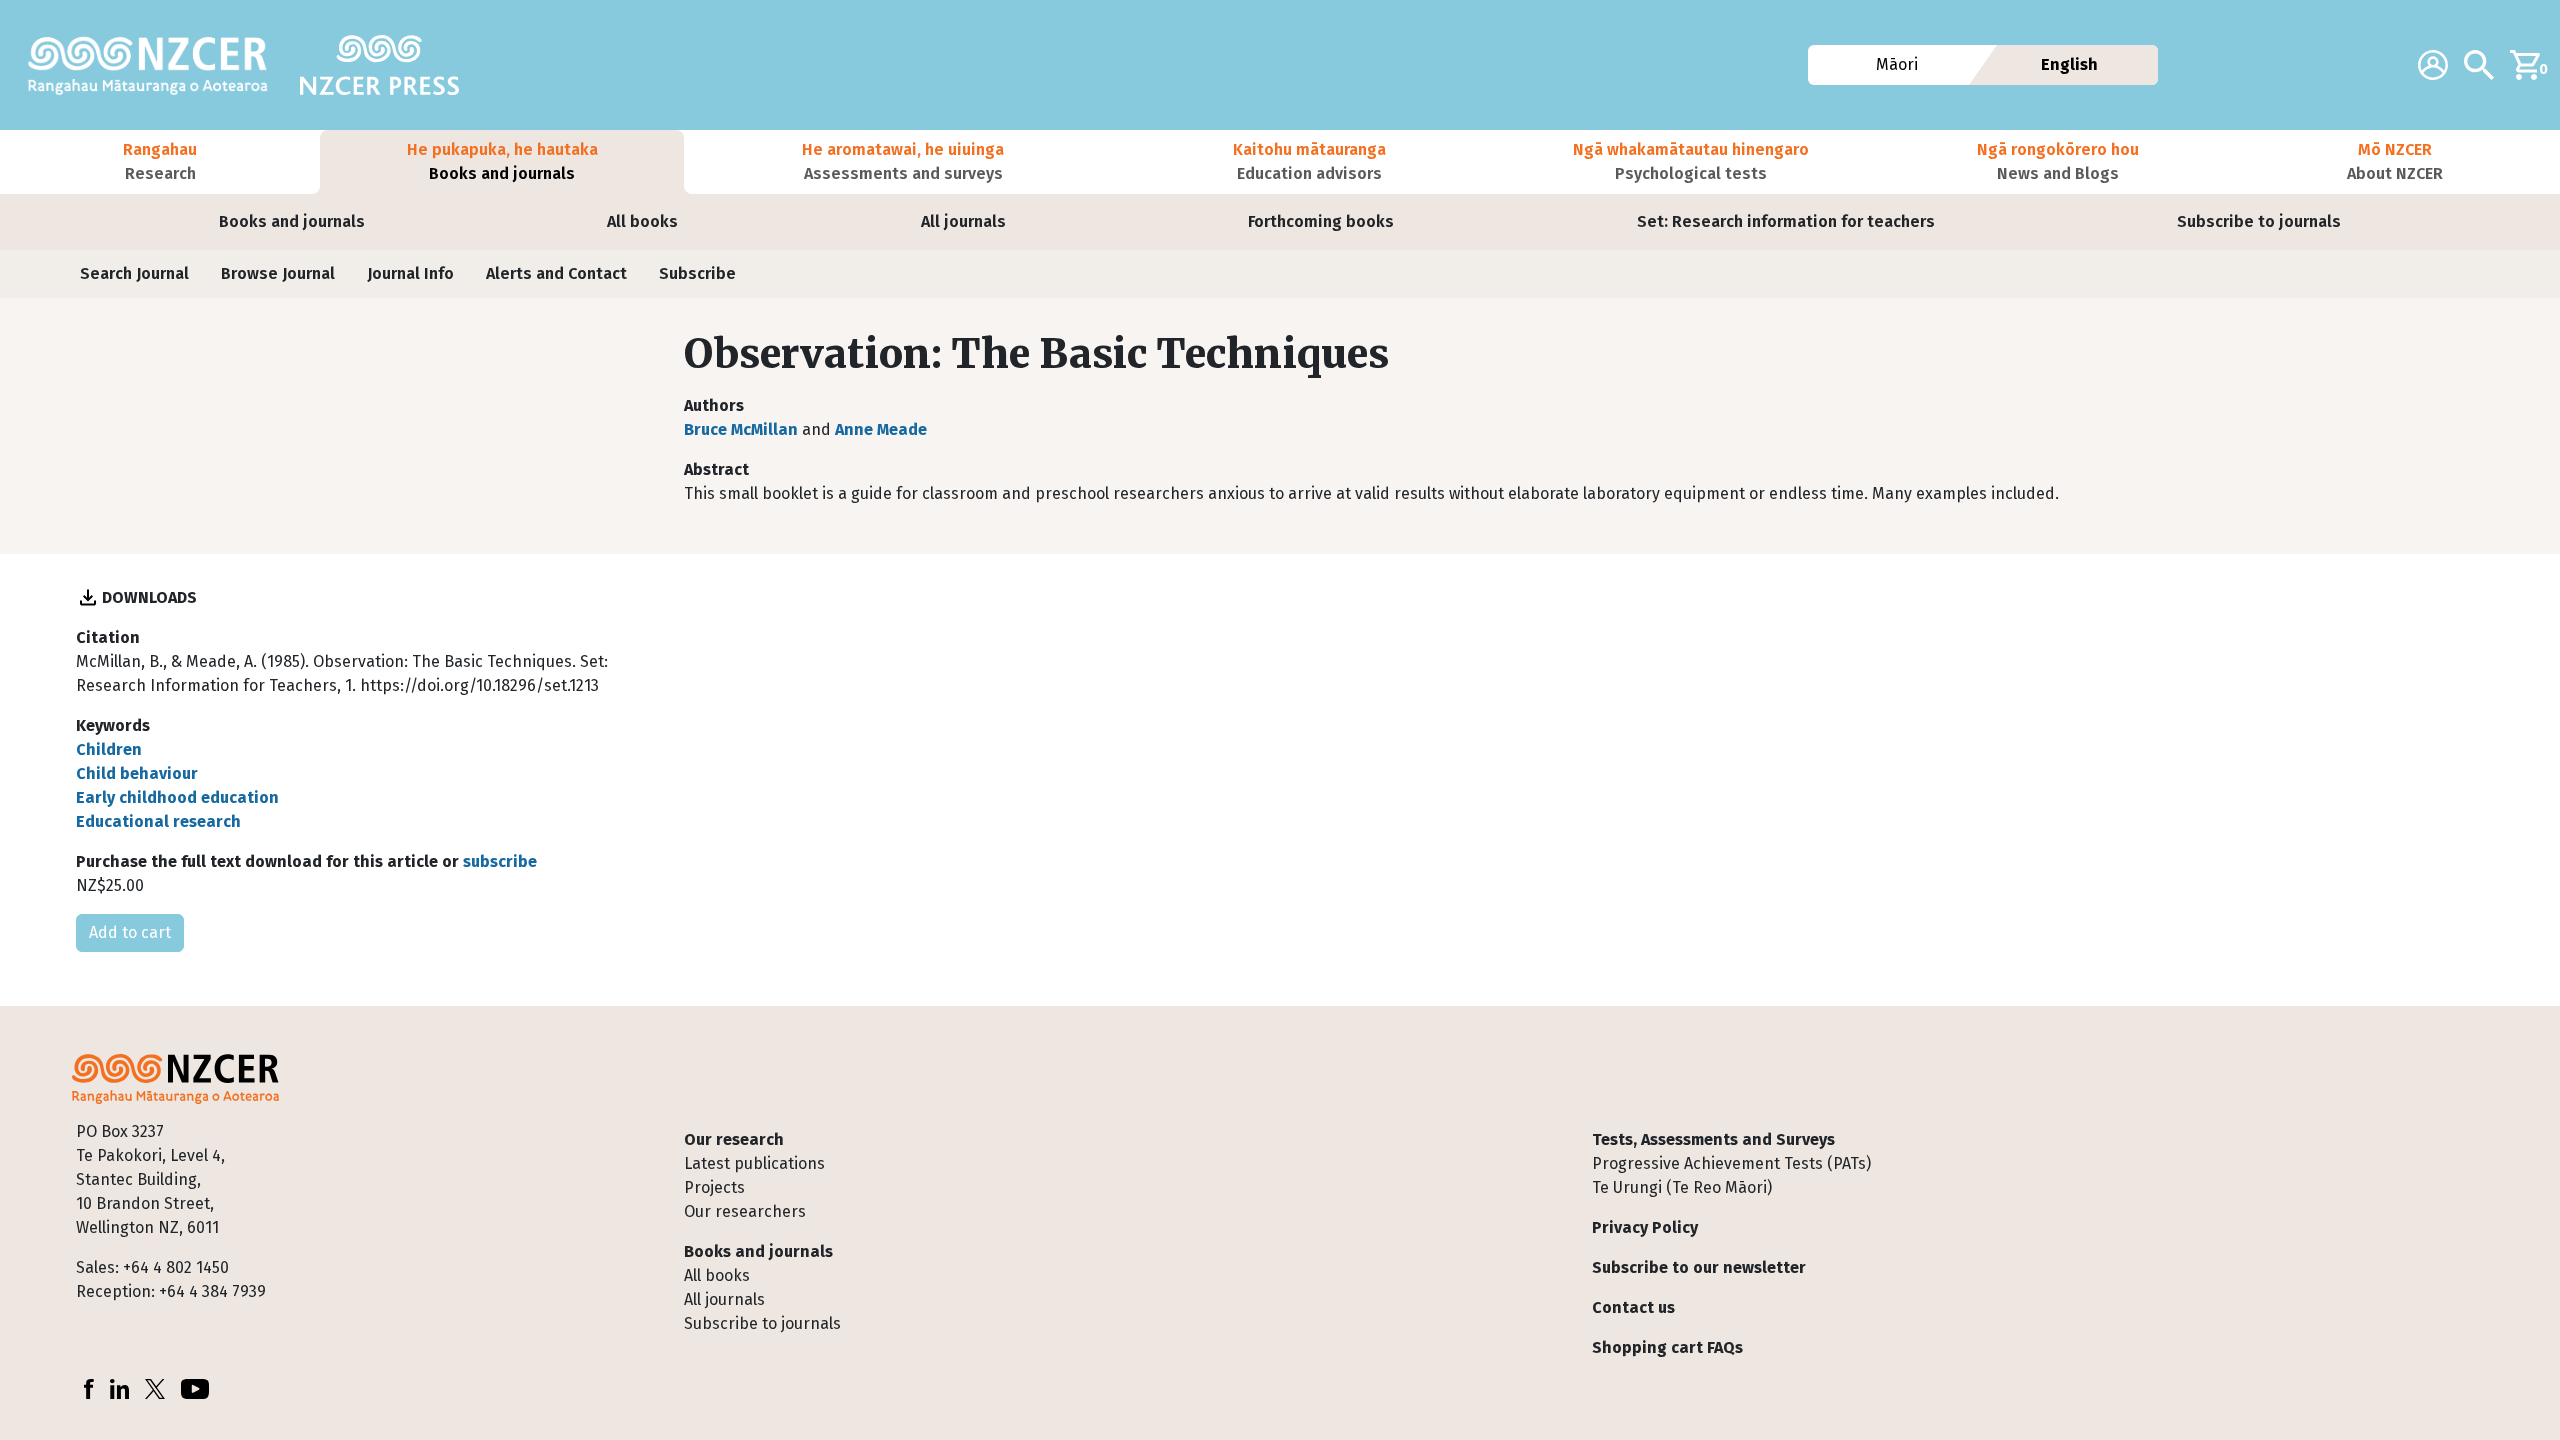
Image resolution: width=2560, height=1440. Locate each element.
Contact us (1633, 1307)
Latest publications (754, 1163)
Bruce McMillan (741, 429)
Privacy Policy (1645, 1227)
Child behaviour (137, 773)
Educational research (158, 821)
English (2069, 64)
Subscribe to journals (2259, 221)
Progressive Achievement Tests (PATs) (1731, 1163)
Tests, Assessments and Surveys (1713, 1139)
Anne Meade (881, 429)
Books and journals (292, 221)
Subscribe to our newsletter (1699, 1267)
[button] (160, 162)
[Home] (156, 65)
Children (109, 749)
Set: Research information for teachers (1786, 221)
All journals (963, 221)
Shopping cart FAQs (1667, 1347)
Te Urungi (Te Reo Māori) (1682, 1187)
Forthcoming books (1321, 221)
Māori (1897, 64)
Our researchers (745, 1211)
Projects (714, 1187)
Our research (734, 1139)
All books (642, 221)
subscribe (500, 861)
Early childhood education (177, 797)
